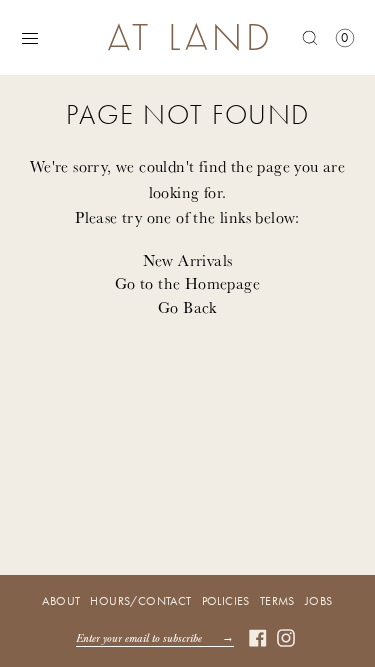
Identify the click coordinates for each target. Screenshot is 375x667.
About (61, 601)
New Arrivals (188, 260)
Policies (226, 601)
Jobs (319, 601)
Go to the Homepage (187, 283)
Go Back (187, 307)
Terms (277, 601)
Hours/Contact (140, 601)
